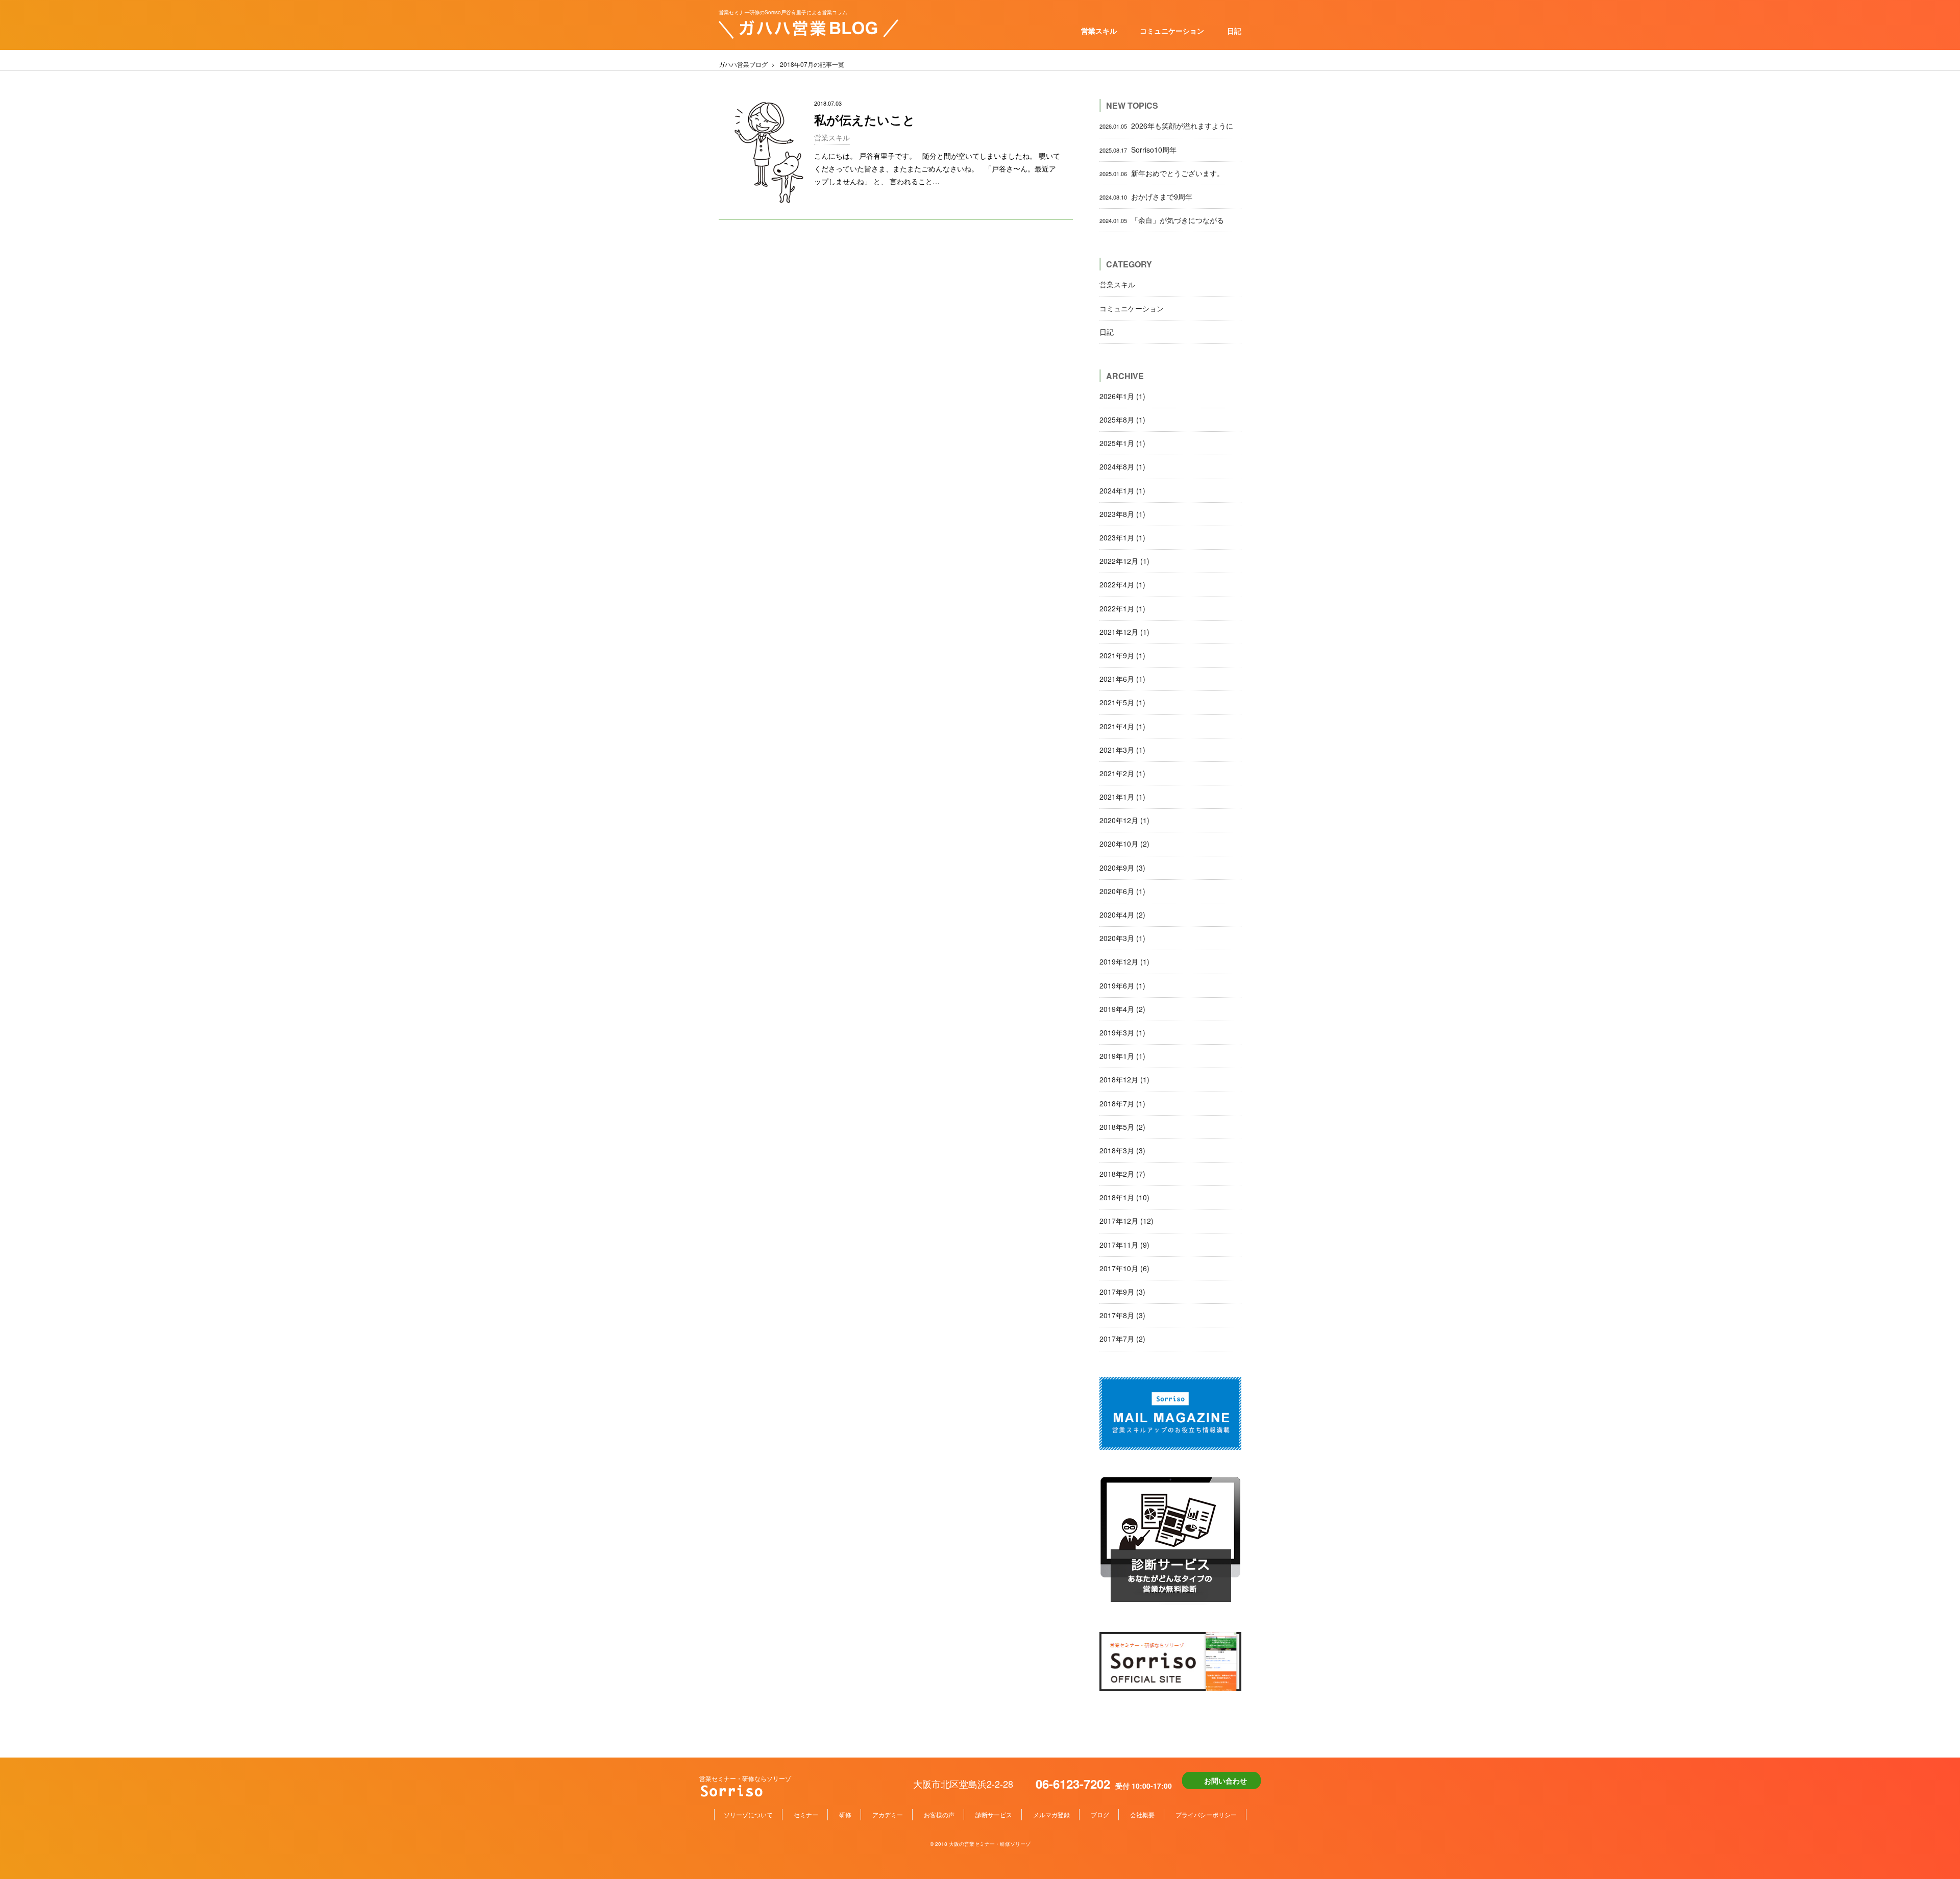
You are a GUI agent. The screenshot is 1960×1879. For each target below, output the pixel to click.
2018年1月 (1124, 1197)
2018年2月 (1122, 1174)
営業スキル (1099, 31)
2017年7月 (1122, 1339)
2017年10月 (1124, 1268)
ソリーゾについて (748, 1814)
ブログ (1100, 1814)
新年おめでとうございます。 (1162, 173)
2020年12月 (1124, 820)
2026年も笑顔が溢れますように (1166, 126)
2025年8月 (1122, 419)
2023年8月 (1122, 514)
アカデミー (888, 1814)
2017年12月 (1126, 1221)
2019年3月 (1122, 1032)
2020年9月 (1122, 868)
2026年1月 (1122, 396)
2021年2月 (1122, 773)
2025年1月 (1122, 443)
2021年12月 (1124, 632)
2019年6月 (1122, 985)
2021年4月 (1122, 726)
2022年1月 (1122, 608)
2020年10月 (1124, 844)
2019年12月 (1124, 961)
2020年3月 (1122, 938)
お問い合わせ (1226, 1781)
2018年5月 (1122, 1127)
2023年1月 (1122, 537)
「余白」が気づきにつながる (1162, 220)
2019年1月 (1122, 1056)
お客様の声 (939, 1814)
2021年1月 (1122, 797)
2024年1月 (1122, 490)
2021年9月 (1122, 655)
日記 (1234, 31)
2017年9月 (1122, 1292)
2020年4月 (1122, 914)
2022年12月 (1124, 561)
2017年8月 (1122, 1315)
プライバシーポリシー (1206, 1814)
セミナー (806, 1814)
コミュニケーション (1172, 31)
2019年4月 (1122, 1009)
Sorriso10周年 (1138, 150)
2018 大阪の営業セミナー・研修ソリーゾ (983, 1844)
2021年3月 (1122, 750)
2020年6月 (1122, 891)
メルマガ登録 (1051, 1814)
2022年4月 (1122, 584)
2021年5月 (1122, 702)
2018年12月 (1124, 1079)
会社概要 (1142, 1814)
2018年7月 (1122, 1103)
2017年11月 (1124, 1245)
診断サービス (994, 1814)
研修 (845, 1814)
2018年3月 (1122, 1150)
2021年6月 (1122, 679)
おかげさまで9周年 (1146, 196)
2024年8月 (1122, 466)
